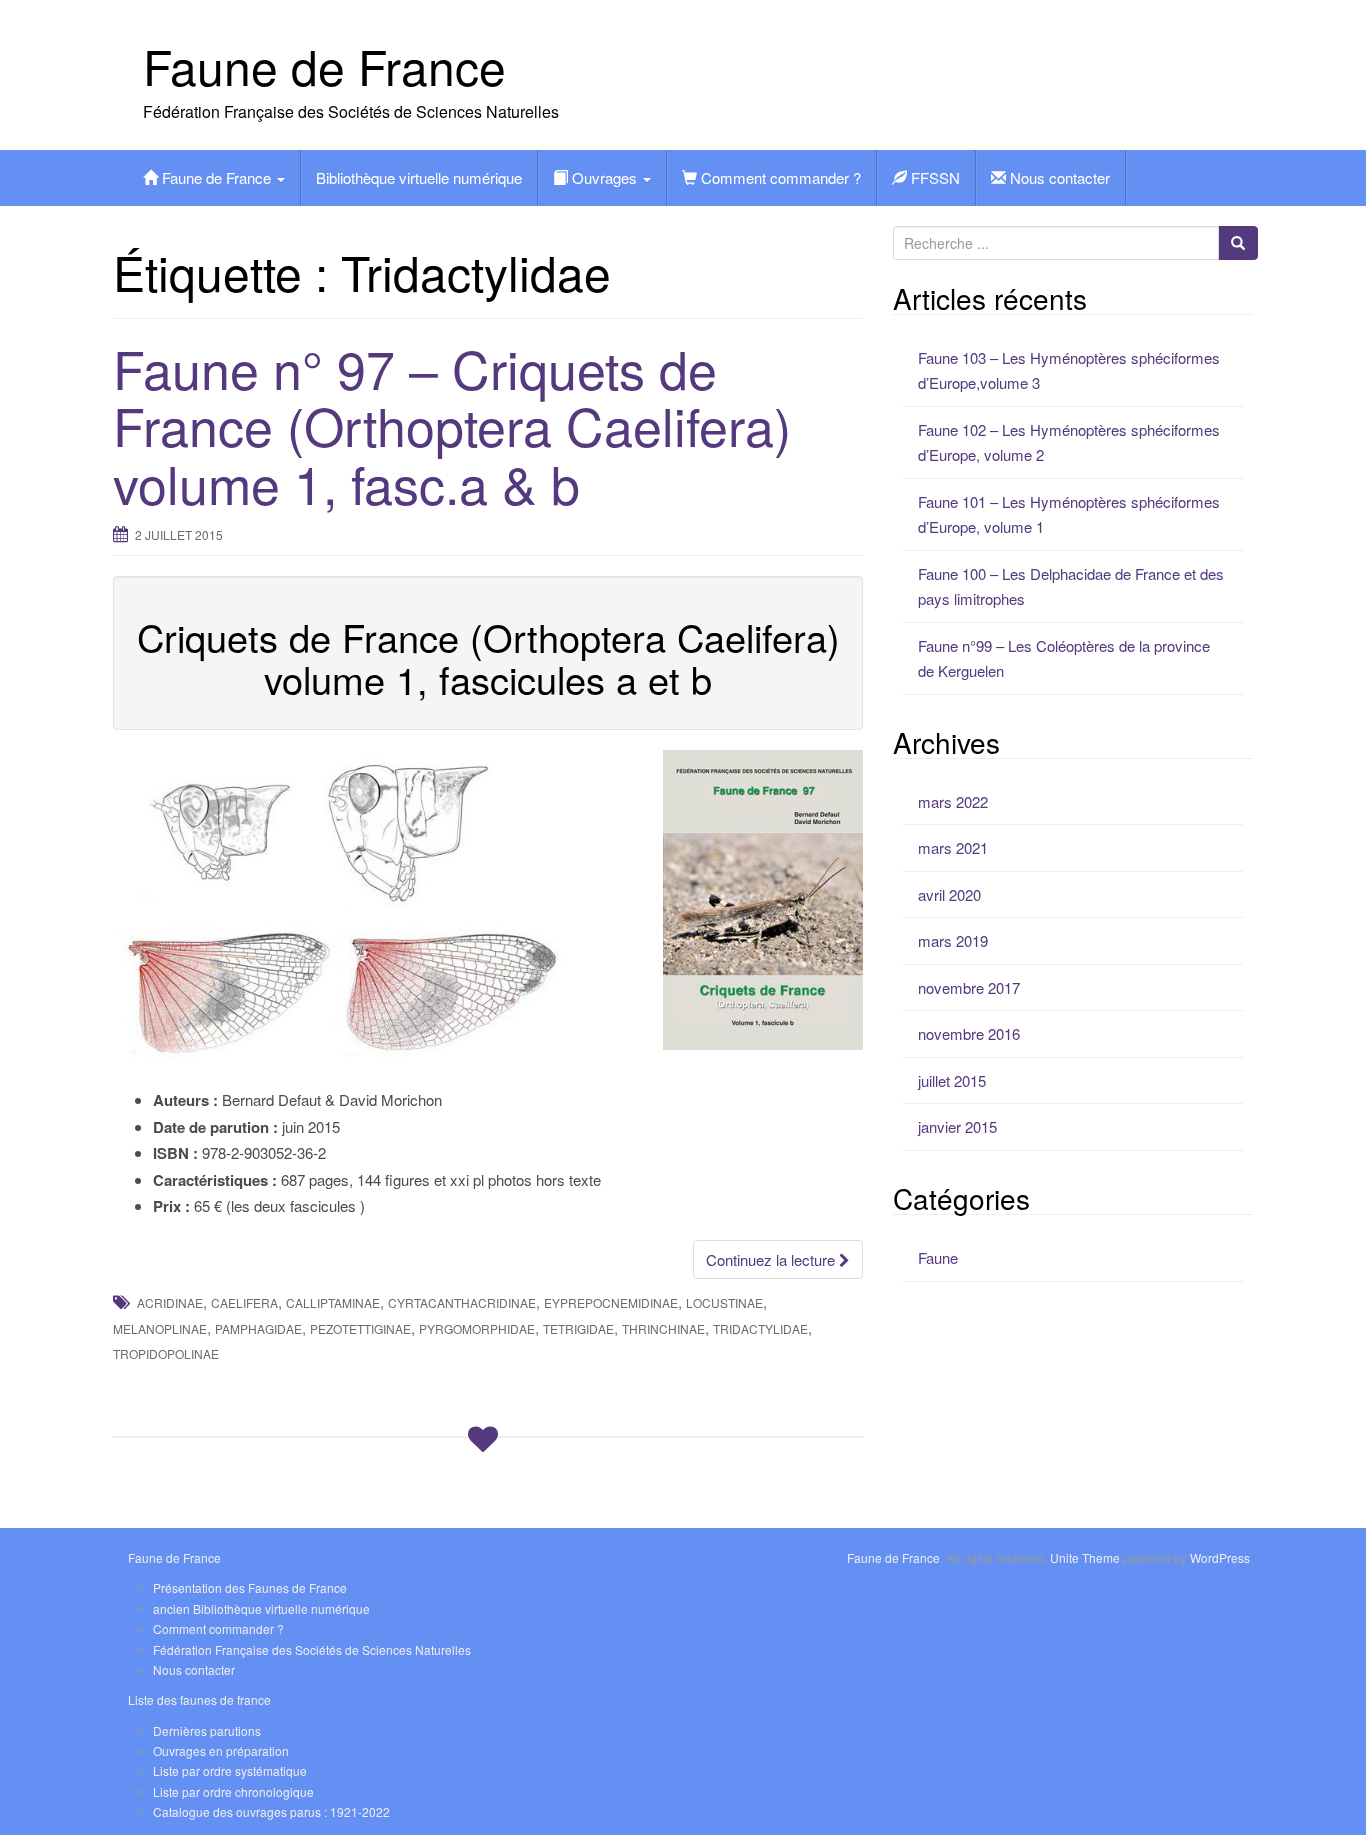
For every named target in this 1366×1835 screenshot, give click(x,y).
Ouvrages (604, 177)
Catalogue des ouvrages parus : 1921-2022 (271, 1811)
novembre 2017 (969, 987)
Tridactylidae (760, 1328)
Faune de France (324, 65)
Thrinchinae (663, 1328)
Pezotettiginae (360, 1328)
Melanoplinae (160, 1328)
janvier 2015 (957, 1126)
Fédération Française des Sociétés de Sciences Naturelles (312, 1649)
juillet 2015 (952, 1080)
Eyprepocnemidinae (611, 1302)
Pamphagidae (258, 1328)
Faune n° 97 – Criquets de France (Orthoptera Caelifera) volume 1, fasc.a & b (452, 424)
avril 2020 (949, 894)
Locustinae (724, 1302)
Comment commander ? (779, 177)
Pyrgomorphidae (477, 1328)
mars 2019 (953, 940)
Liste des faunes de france (199, 1699)
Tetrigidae (578, 1328)
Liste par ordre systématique (230, 1770)
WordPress (1220, 1557)
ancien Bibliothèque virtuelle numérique (261, 1608)
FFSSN (933, 177)
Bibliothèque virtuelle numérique (419, 177)
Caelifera (244, 1302)
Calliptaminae (333, 1302)
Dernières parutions (207, 1730)
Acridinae (170, 1302)
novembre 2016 (969, 1033)
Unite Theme (1085, 1557)
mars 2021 (953, 847)
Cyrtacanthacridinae (462, 1302)
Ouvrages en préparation (221, 1750)
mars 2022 (953, 801)
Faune (938, 1257)
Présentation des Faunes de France (250, 1587)
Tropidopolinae (166, 1353)
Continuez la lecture (772, 1259)
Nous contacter (1058, 177)
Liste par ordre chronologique (233, 1791)
